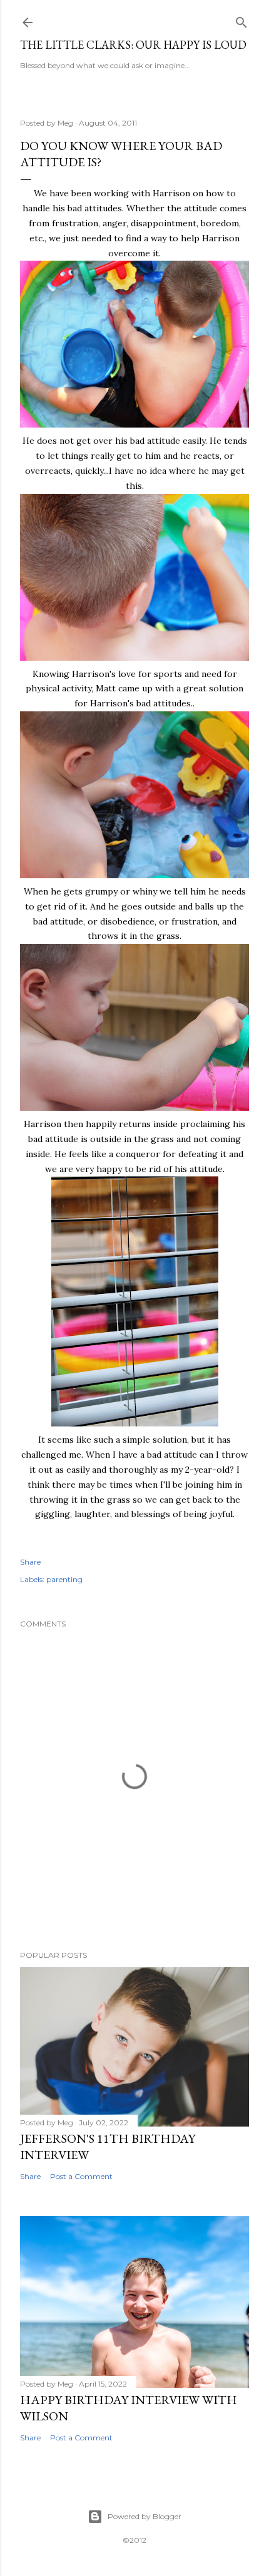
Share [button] (30, 1562)
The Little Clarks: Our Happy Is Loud (133, 45)
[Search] (241, 20)
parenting (64, 1579)
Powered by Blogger (145, 2516)
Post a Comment (81, 2176)
